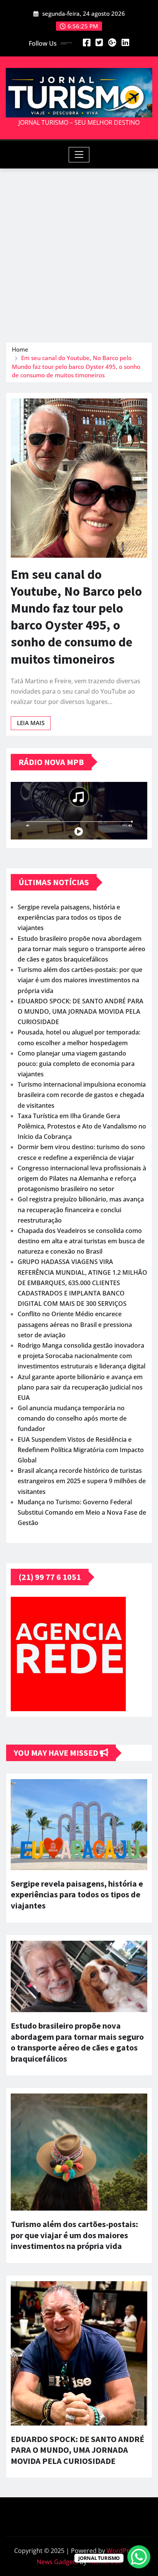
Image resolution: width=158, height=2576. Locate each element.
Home (20, 349)
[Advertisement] (79, 251)
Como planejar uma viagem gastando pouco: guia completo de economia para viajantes (76, 1064)
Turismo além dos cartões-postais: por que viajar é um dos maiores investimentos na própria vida (80, 980)
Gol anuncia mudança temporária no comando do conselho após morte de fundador (72, 1418)
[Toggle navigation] (79, 155)
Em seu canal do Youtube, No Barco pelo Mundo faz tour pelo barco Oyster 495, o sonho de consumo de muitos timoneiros (76, 366)
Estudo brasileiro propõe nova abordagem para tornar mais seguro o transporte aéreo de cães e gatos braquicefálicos (81, 949)
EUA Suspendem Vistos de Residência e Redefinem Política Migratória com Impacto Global (81, 1450)
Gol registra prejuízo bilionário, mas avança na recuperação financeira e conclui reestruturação (81, 1210)
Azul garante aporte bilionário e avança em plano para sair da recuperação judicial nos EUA (80, 1387)
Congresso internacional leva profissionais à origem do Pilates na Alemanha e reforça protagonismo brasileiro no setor (82, 1178)
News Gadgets (58, 2562)
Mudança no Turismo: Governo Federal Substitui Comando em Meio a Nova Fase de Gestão (82, 1512)
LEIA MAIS (31, 723)
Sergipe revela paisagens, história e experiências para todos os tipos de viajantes (69, 917)
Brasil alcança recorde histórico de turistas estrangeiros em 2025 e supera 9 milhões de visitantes (82, 1481)
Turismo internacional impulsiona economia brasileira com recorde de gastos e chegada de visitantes (82, 1095)
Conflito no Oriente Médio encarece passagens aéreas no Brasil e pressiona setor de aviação (75, 1324)
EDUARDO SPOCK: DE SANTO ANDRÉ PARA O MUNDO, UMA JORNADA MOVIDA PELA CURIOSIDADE (81, 1011)
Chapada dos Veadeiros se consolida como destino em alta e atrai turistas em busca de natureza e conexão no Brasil (81, 1241)
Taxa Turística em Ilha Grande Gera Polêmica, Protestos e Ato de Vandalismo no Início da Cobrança (82, 1126)
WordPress (123, 2551)
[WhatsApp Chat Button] (139, 2557)
